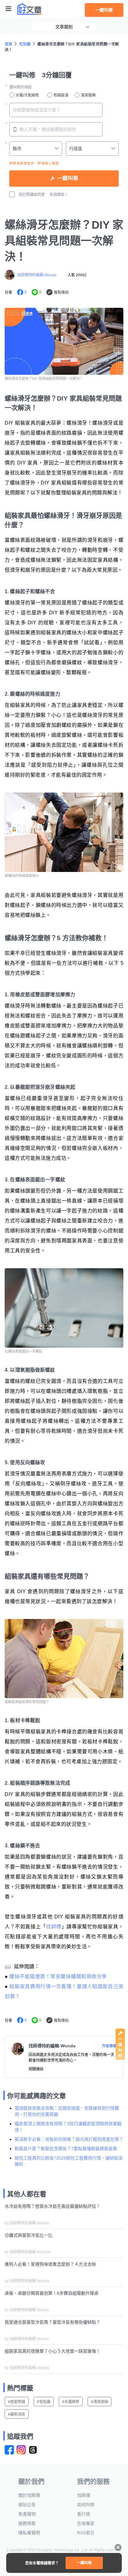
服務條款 (27, 2523)
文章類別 (64, 27)
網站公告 (27, 2505)
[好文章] (30, 9)
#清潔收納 (100, 2402)
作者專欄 (109, 2046)
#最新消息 (17, 2414)
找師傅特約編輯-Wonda (37, 275)
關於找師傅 (29, 2495)
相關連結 (36, 2069)
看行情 (84, 2514)
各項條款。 (59, 195)
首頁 (9, 44)
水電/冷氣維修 (27, 95)
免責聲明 (27, 2514)
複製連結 (61, 293)
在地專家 (86, 2523)
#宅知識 (44, 2402)
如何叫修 (86, 2505)
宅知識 (25, 44)
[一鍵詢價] (120, 2058)
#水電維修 (71, 2402)
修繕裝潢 (61, 95)
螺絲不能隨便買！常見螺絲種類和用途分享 (58, 1976)
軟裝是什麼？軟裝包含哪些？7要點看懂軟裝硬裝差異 (66, 2149)
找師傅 (54, 1927)
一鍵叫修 (104, 10)
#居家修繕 (17, 2402)
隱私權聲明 (29, 2533)
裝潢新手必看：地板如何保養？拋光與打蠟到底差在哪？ (69, 2139)
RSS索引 (86, 2533)
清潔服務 (88, 95)
